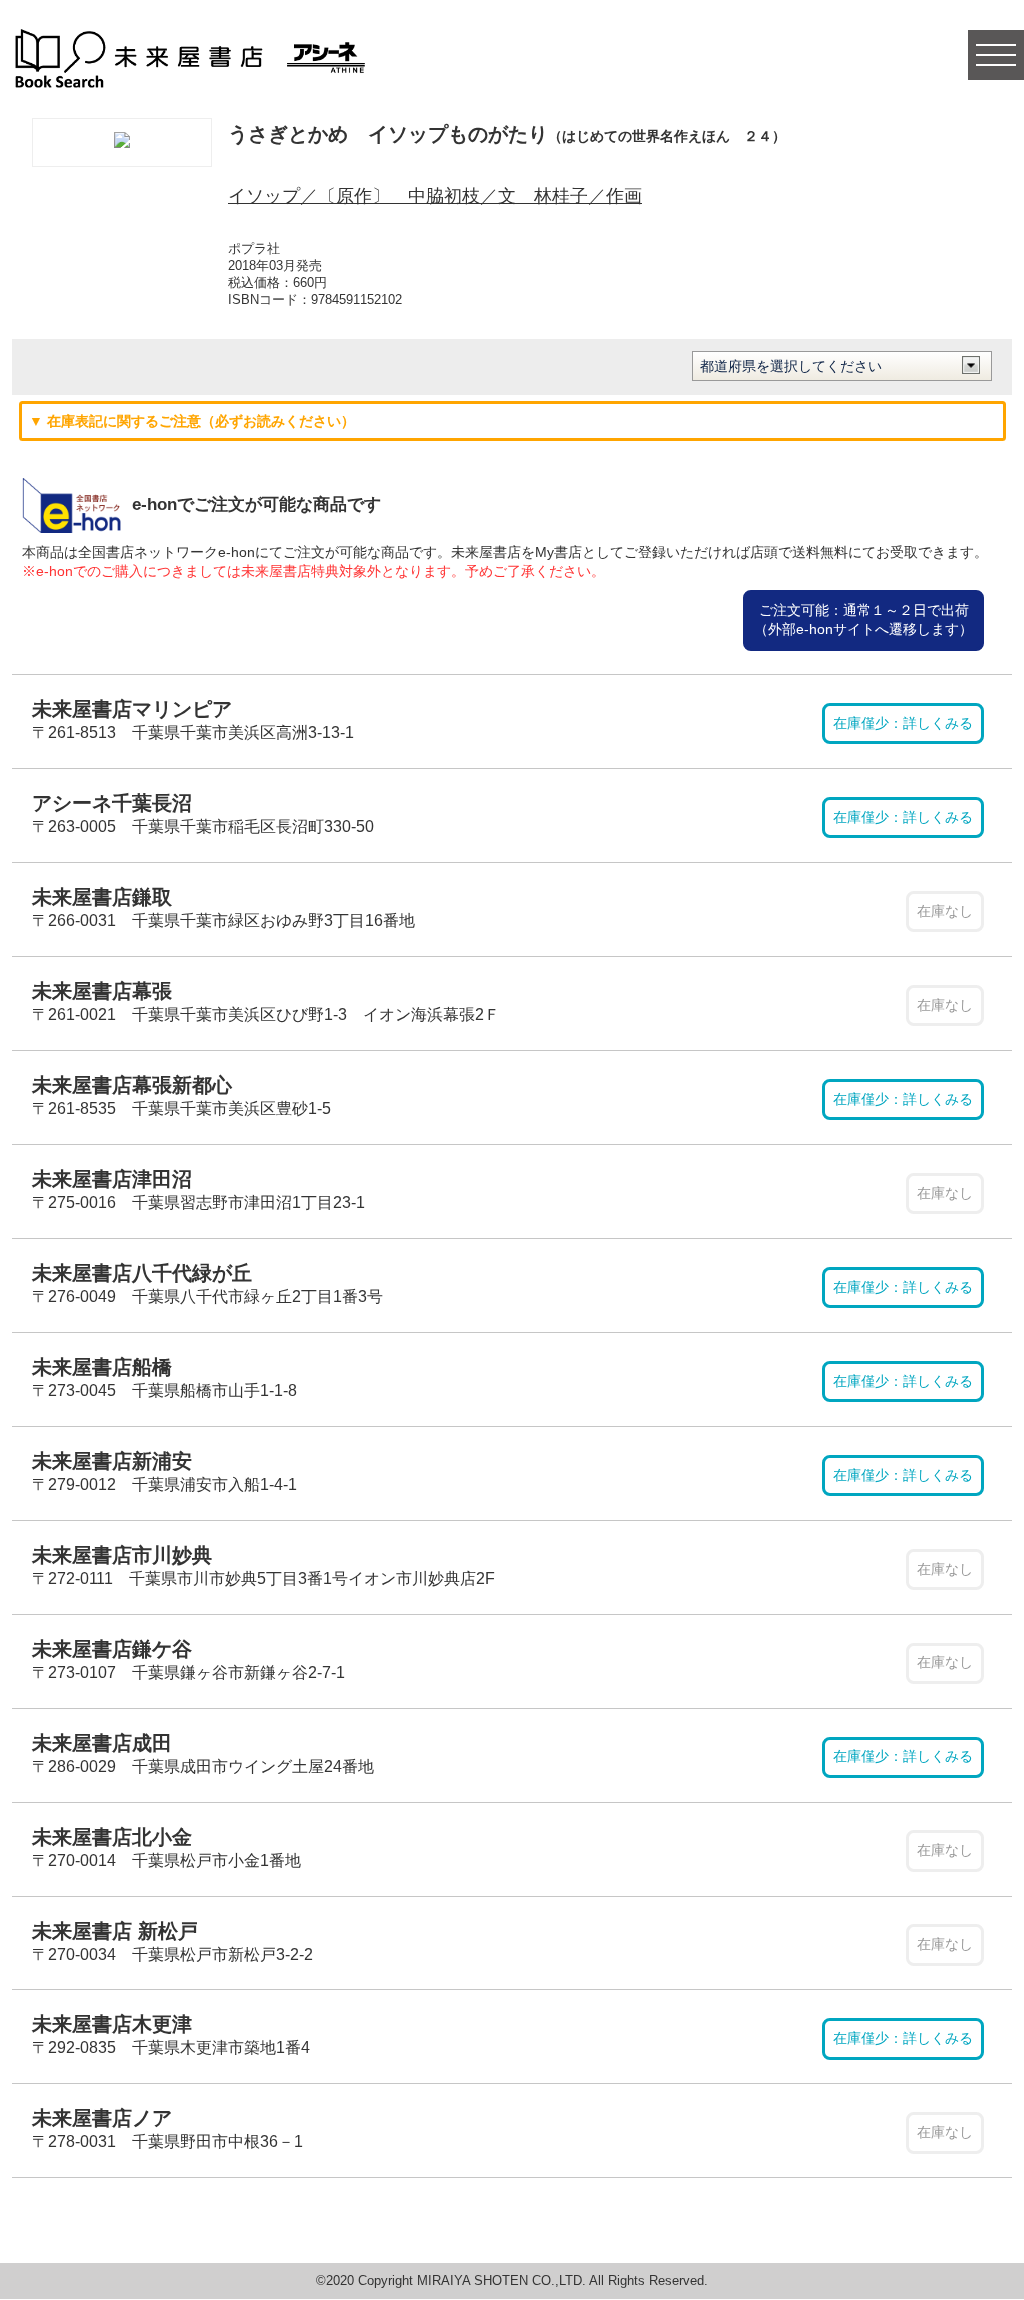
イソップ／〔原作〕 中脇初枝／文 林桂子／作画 (435, 196)
